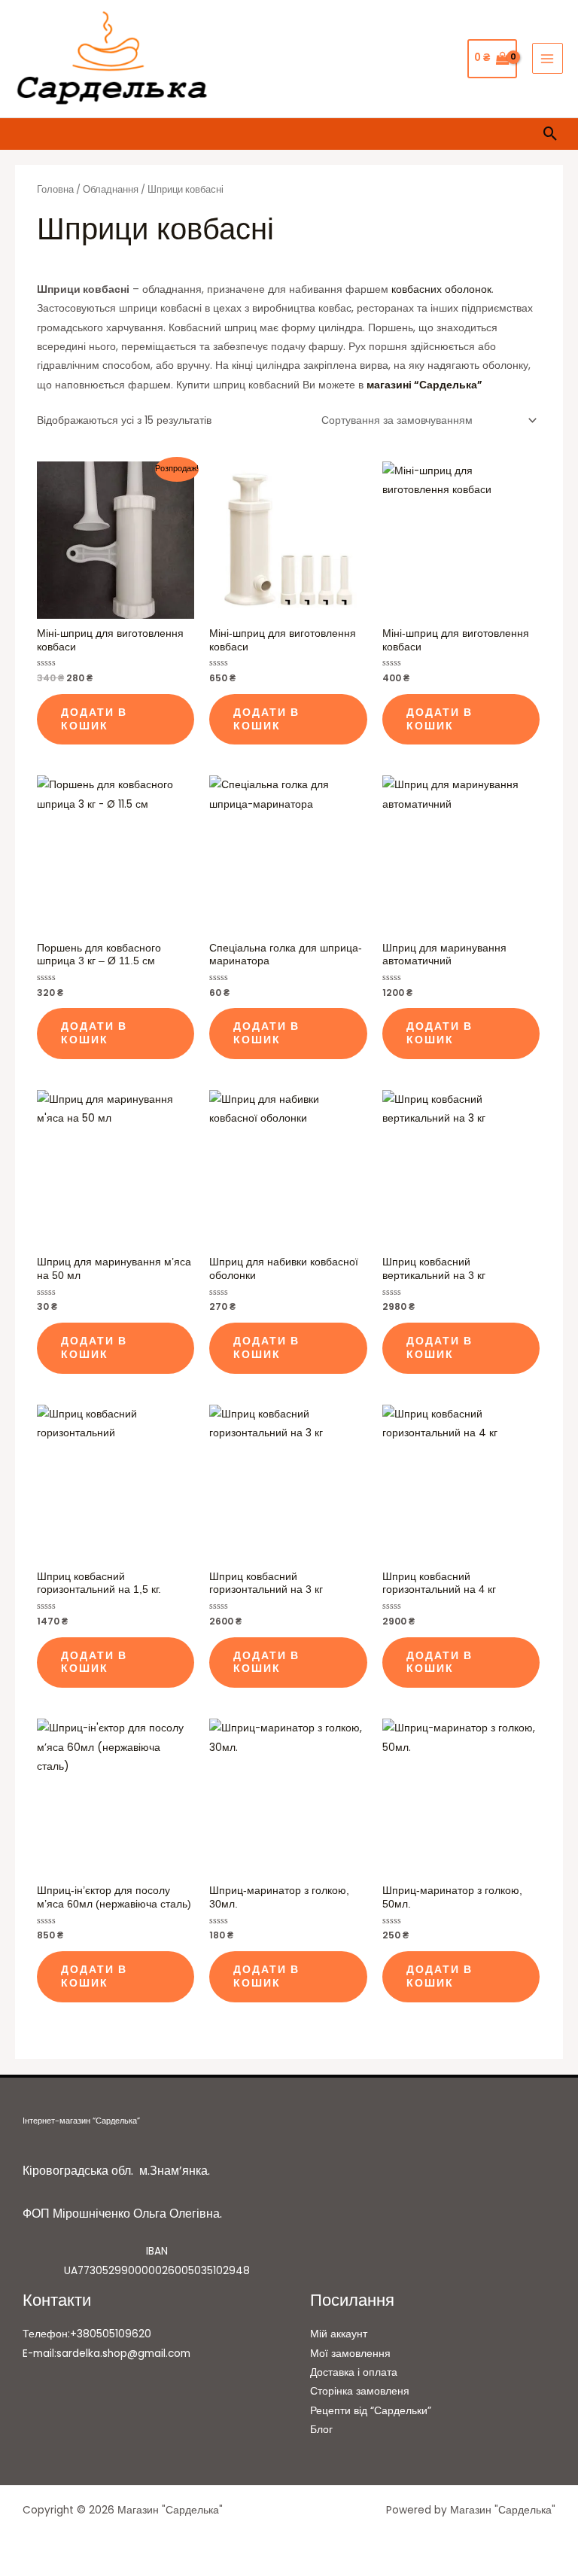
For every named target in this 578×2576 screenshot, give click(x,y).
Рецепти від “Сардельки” (371, 2411)
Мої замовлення (350, 2354)
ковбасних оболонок (441, 289)
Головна (55, 189)
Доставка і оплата (354, 2372)
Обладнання (111, 189)
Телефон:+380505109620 (87, 2334)
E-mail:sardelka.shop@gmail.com (106, 2354)
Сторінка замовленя (360, 2391)
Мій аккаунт (339, 2334)
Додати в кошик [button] (94, 719)
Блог (321, 2430)
